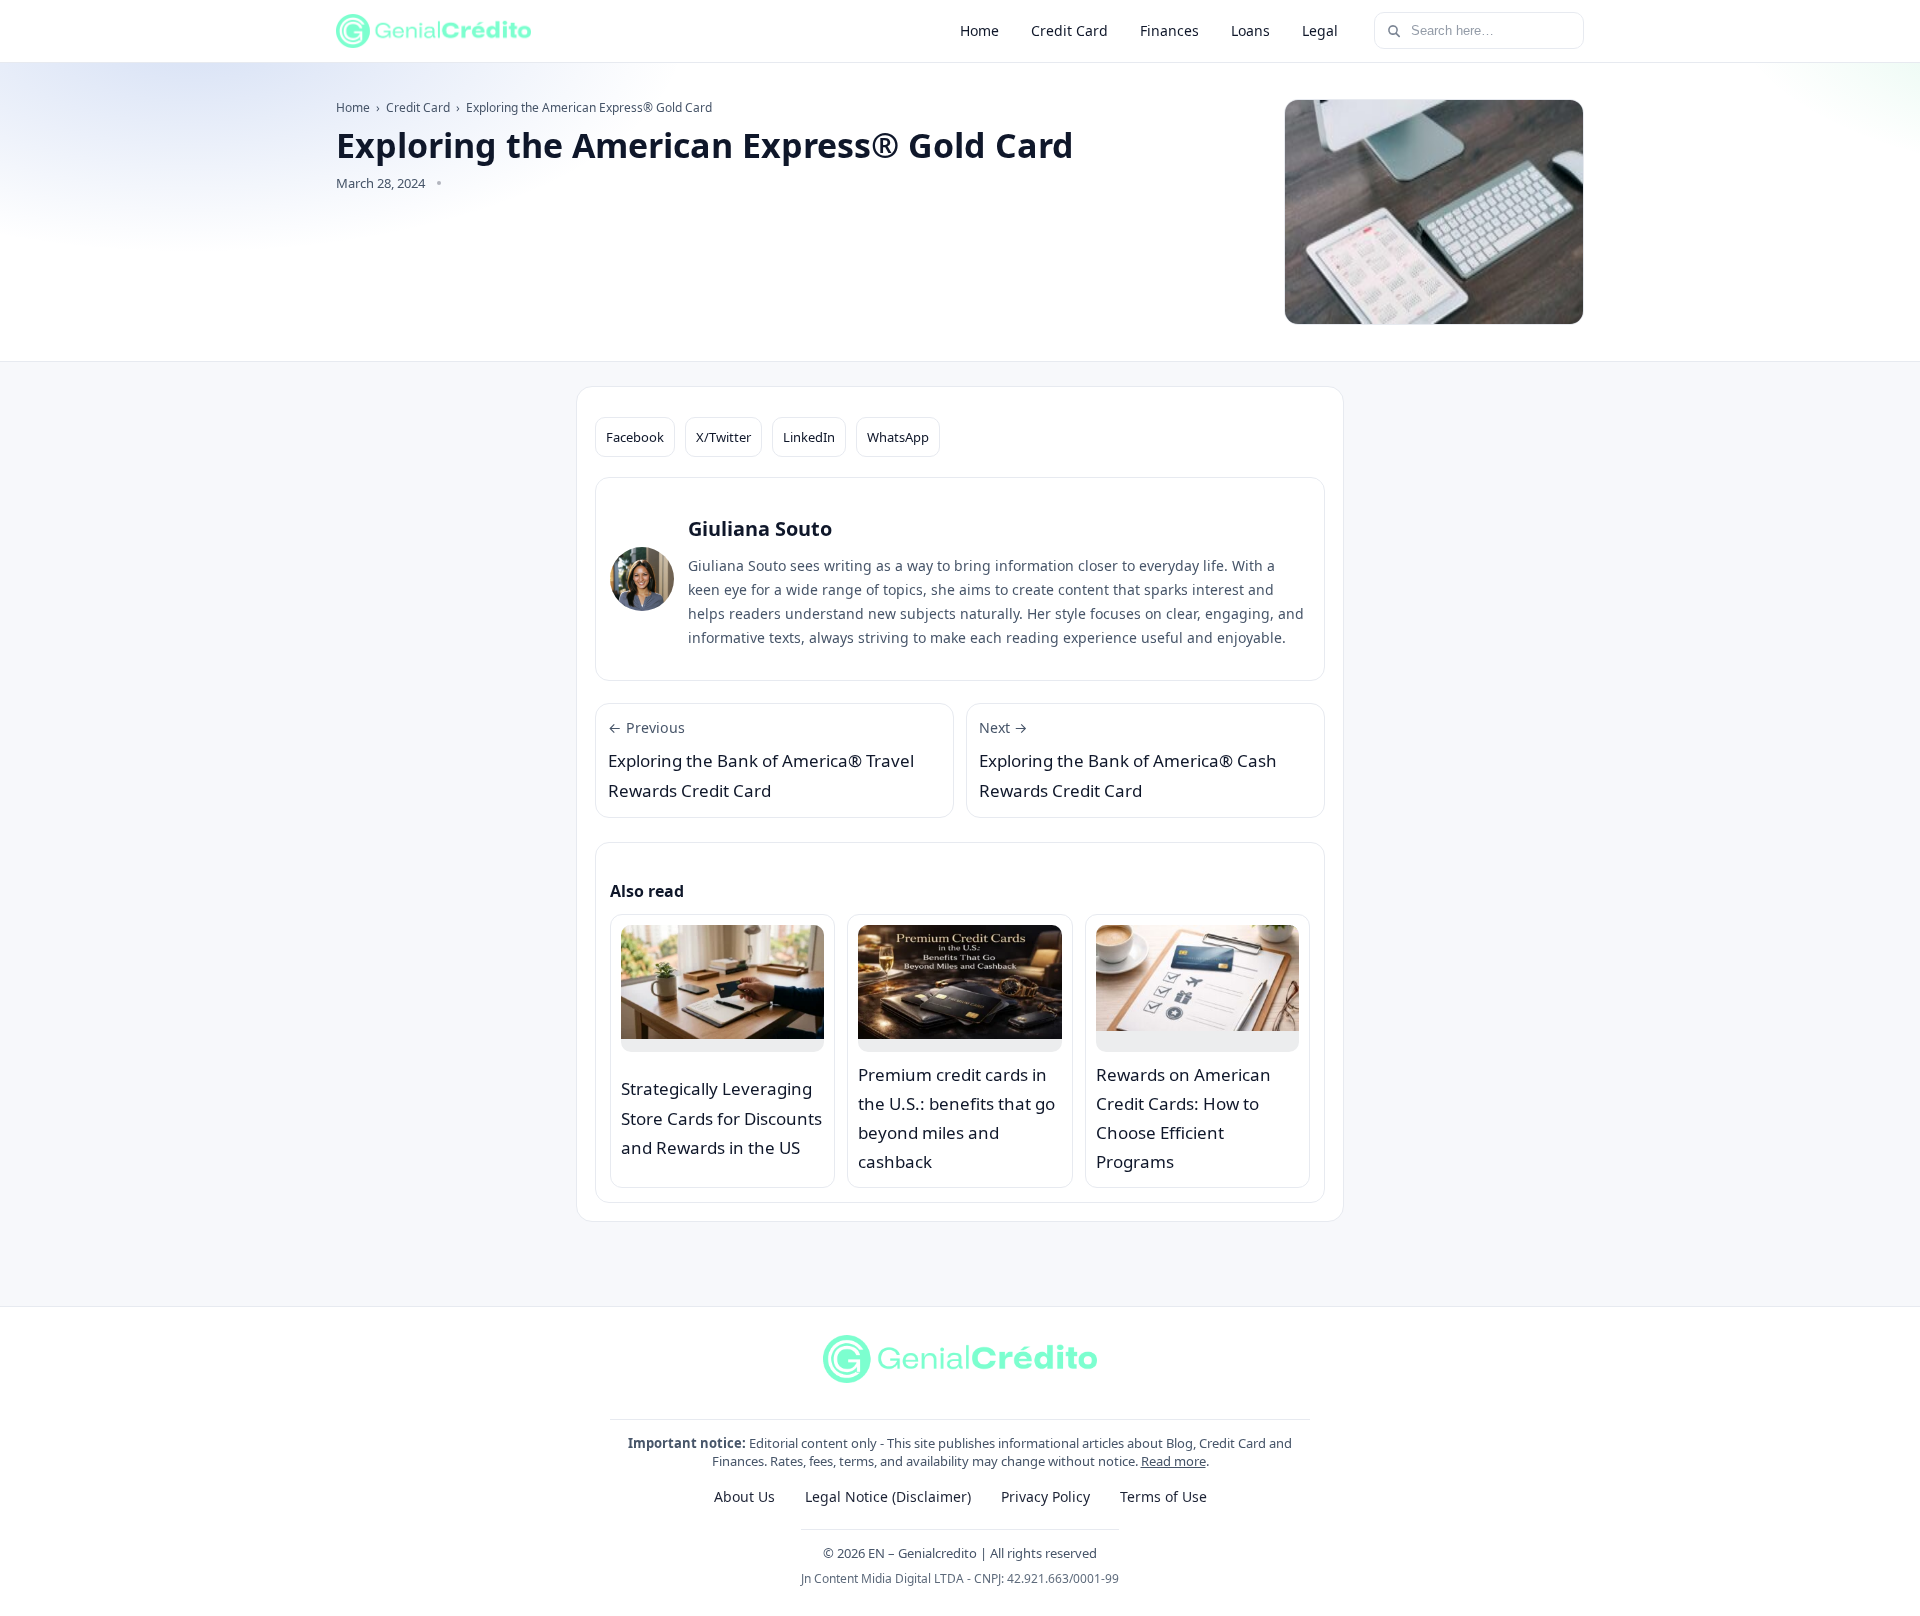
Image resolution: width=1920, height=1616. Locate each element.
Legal (1320, 30)
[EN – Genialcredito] (433, 31)
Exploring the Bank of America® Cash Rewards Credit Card (1128, 760)
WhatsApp (898, 437)
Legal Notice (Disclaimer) (888, 1496)
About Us (744, 1496)
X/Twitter (723, 437)
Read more (1173, 1461)
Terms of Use (1163, 1496)
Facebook (635, 437)
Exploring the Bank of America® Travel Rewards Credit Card (761, 760)
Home (979, 30)
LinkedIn (809, 437)
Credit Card (1069, 30)
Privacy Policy (1045, 1496)
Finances (1169, 30)
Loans (1250, 30)
